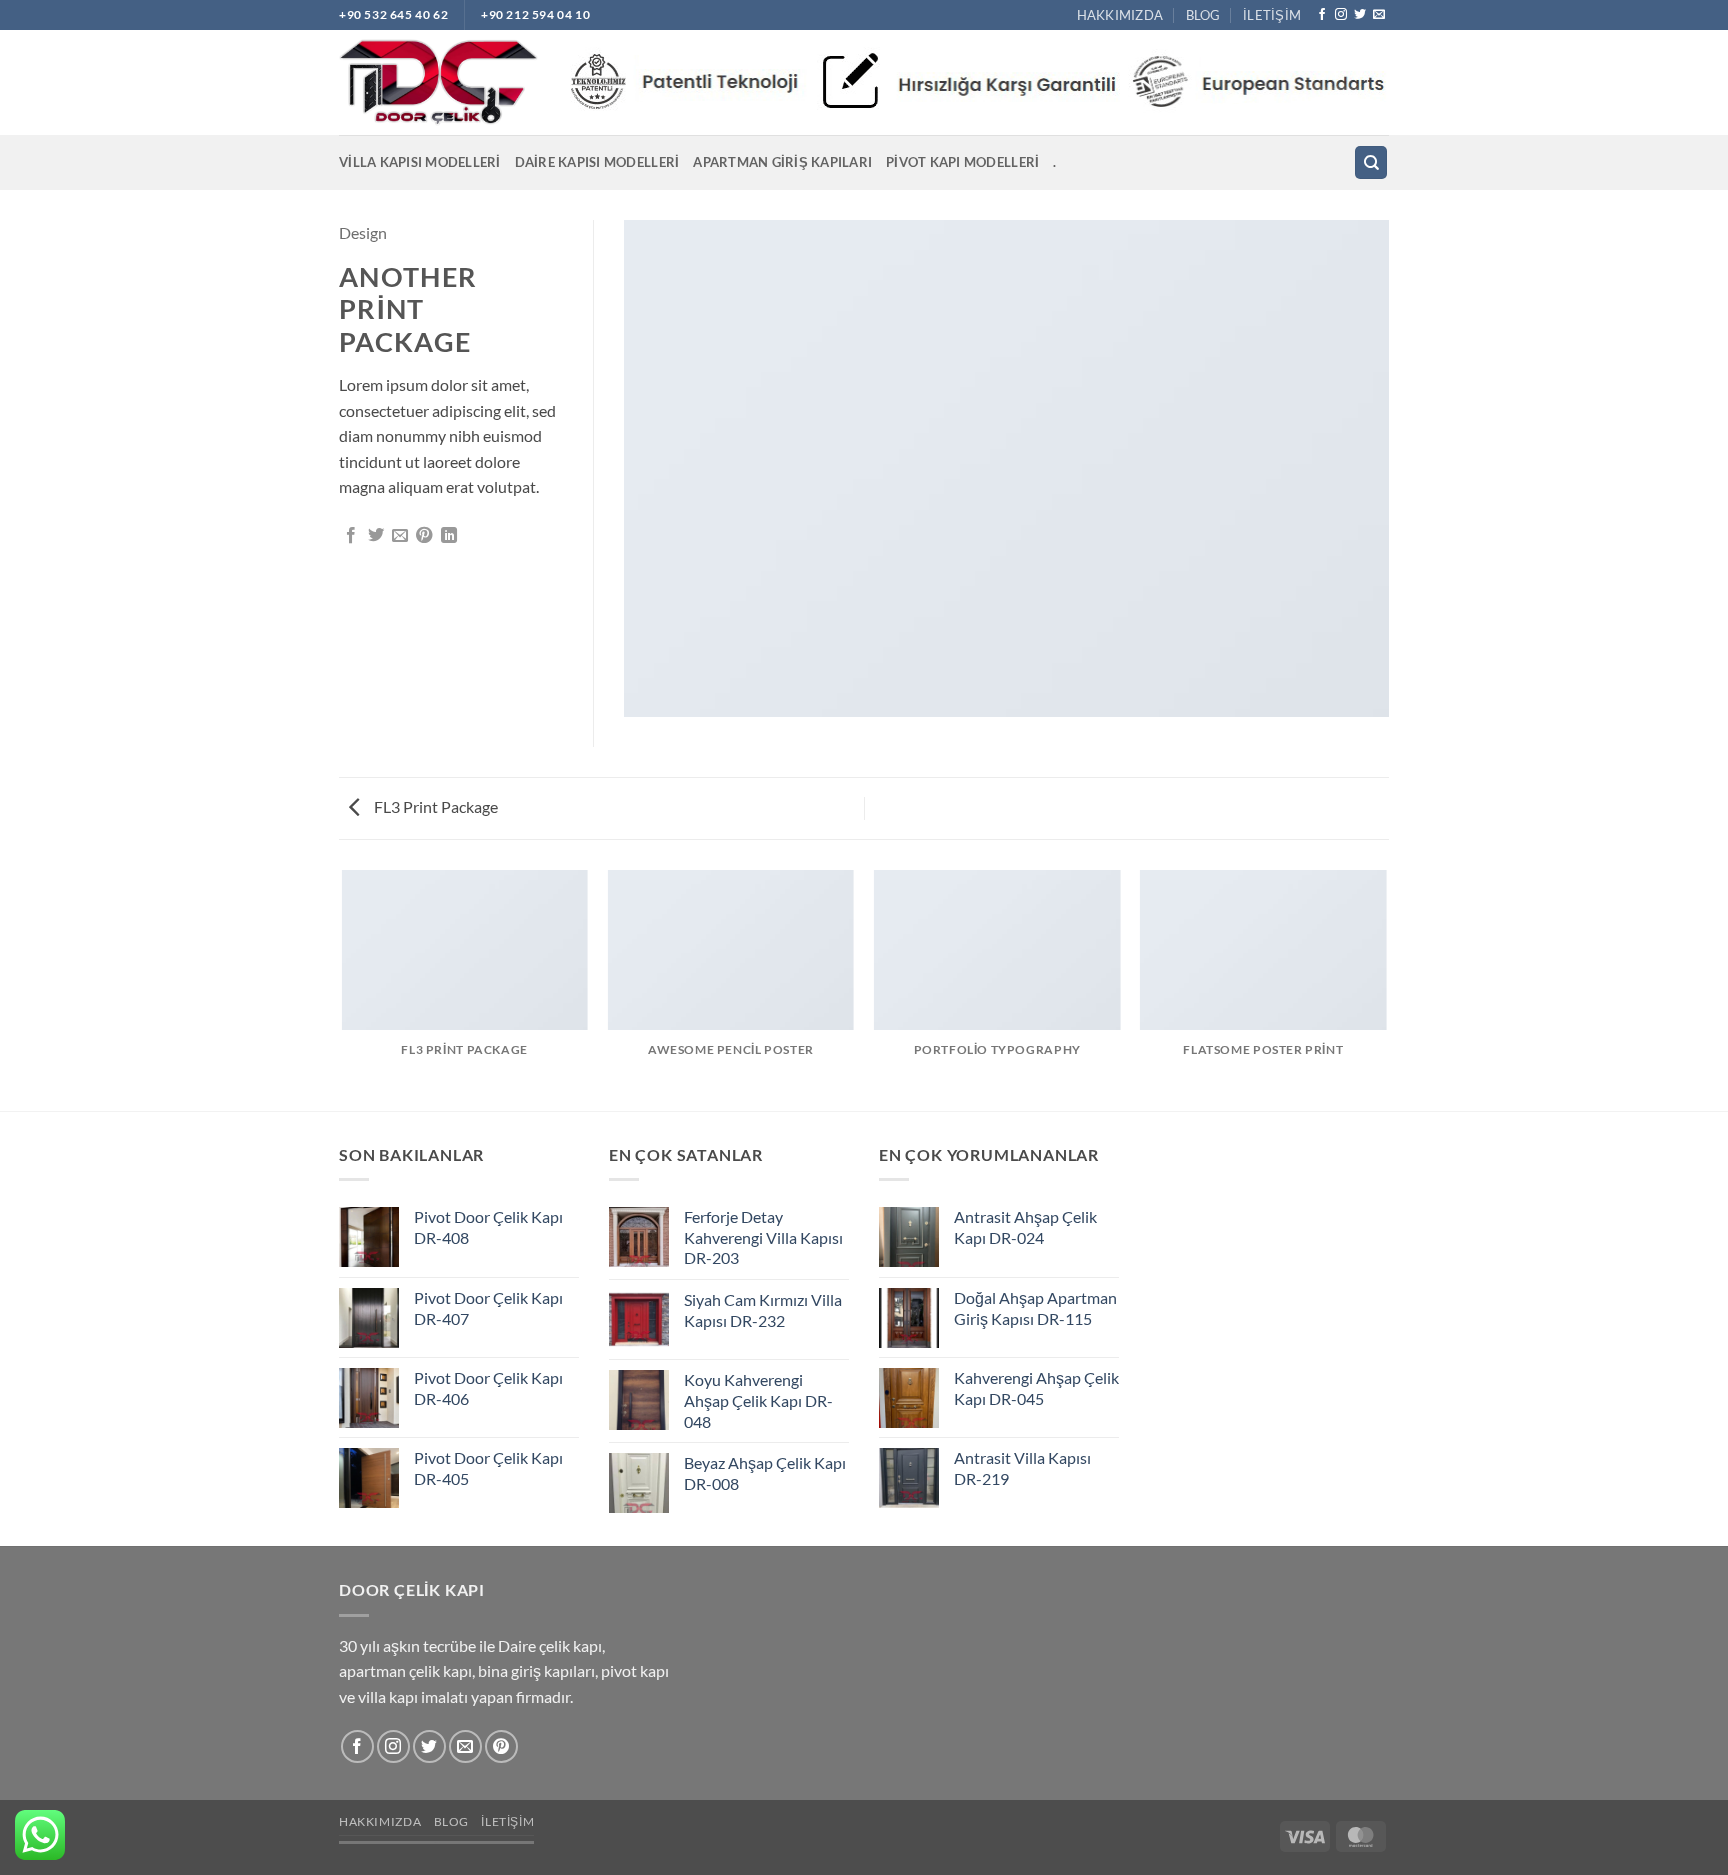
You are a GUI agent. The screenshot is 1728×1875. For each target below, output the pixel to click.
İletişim (1272, 15)
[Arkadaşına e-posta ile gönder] (400, 536)
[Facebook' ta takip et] (1322, 15)
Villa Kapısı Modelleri (420, 162)
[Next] (1386, 989)
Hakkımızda (1120, 15)
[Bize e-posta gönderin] (1379, 15)
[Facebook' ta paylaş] (351, 536)
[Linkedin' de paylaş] (449, 536)
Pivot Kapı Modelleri (962, 162)
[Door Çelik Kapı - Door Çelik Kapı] (438, 82)
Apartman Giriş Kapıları (782, 162)
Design (363, 232)
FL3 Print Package (434, 806)
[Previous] (343, 989)
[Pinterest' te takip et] (501, 1746)
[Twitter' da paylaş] (376, 536)
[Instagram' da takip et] (1341, 15)
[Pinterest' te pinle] (424, 536)
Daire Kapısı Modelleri (597, 162)
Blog (1203, 15)
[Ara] (1371, 162)
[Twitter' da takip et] (1360, 15)
